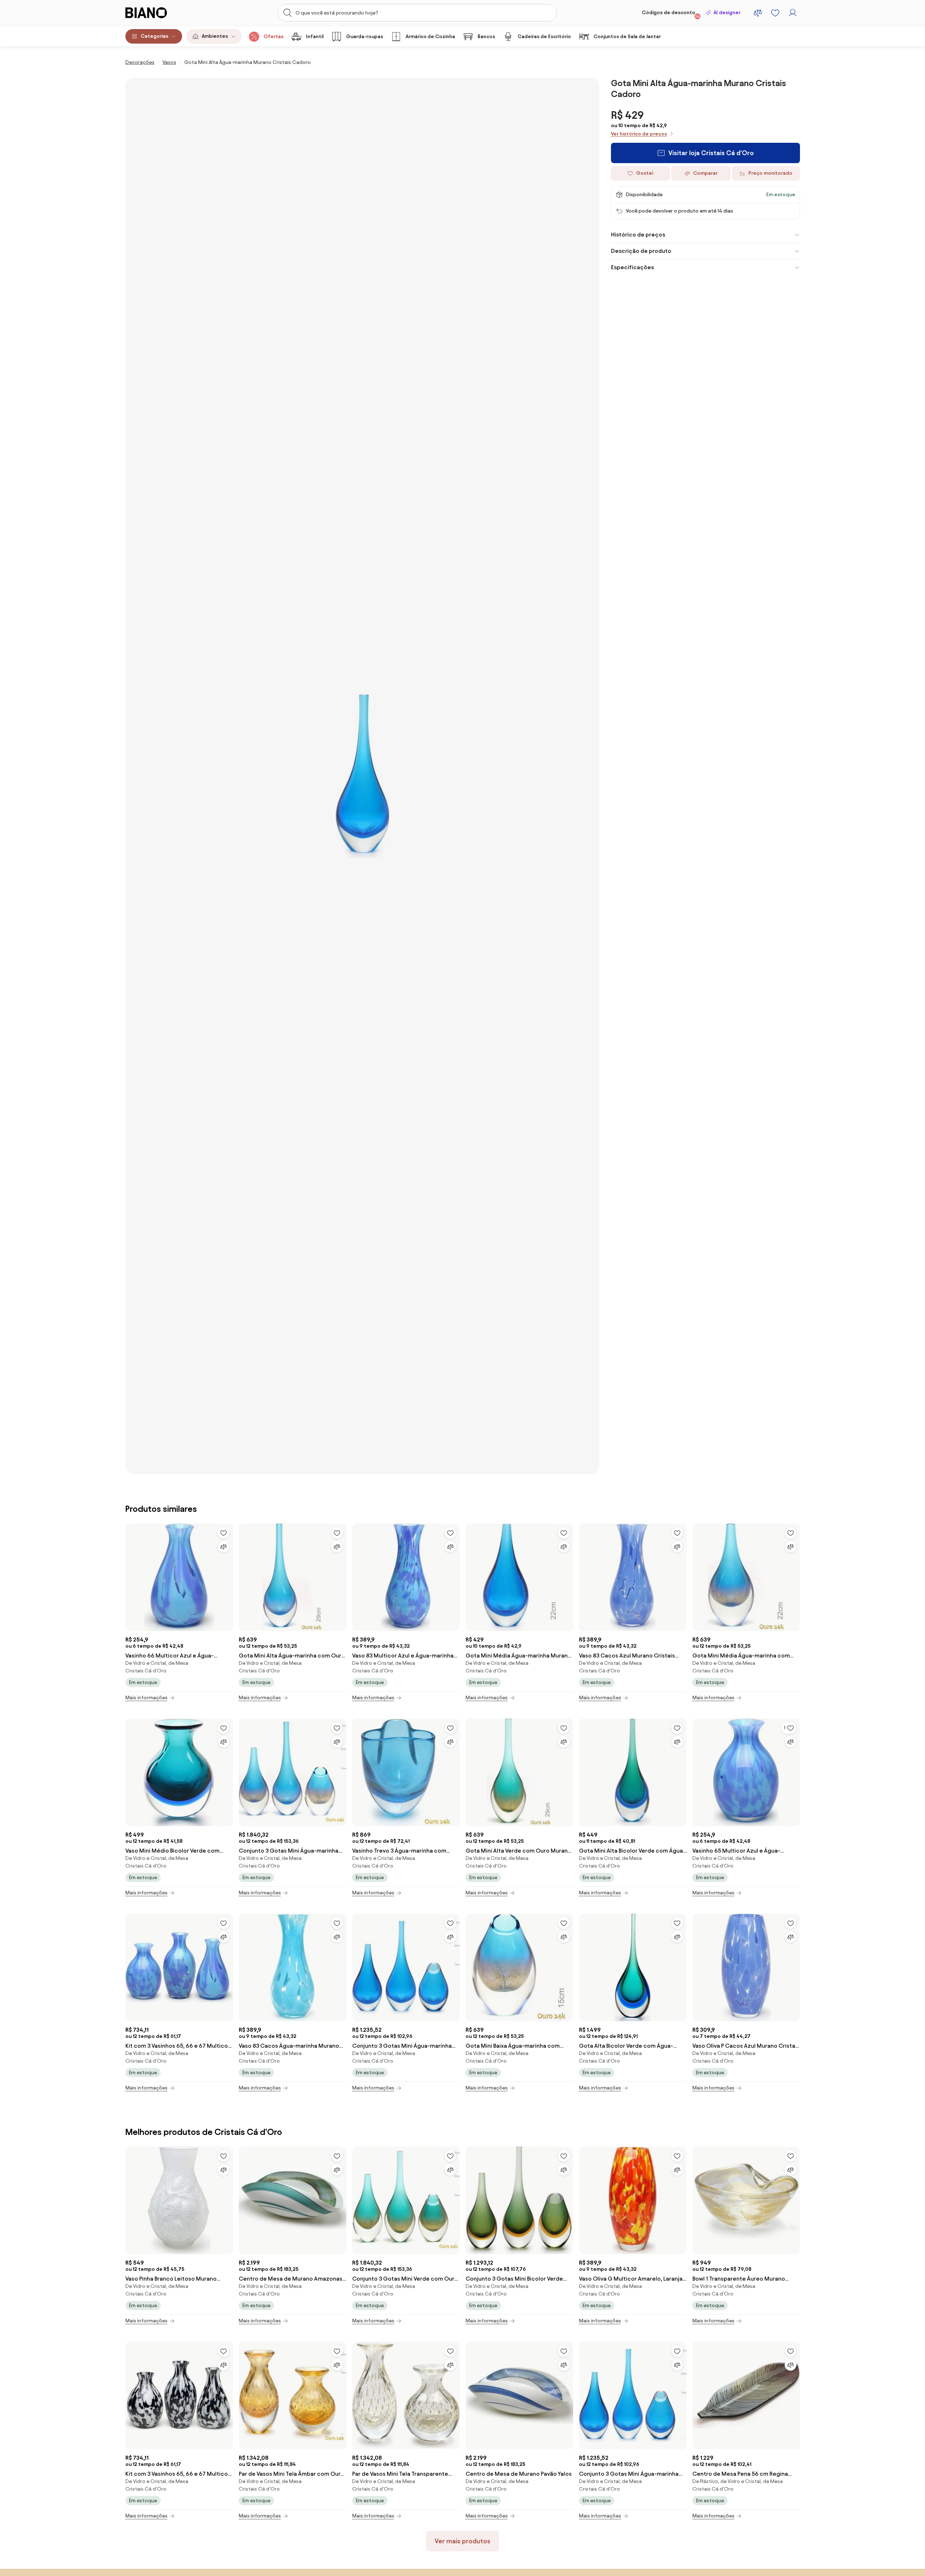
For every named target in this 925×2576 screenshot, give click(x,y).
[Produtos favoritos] (775, 13)
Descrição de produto (641, 251)
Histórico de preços (638, 235)
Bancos (486, 37)
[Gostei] (224, 1533)
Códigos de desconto (671, 14)
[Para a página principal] (161, 13)
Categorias (154, 36)
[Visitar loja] (362, 776)
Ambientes (215, 36)
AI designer (727, 13)
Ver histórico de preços (639, 134)
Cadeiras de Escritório (544, 37)
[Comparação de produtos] (758, 13)
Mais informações (146, 1698)
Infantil (315, 37)
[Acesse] (793, 13)
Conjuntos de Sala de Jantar (627, 37)
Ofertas (274, 37)
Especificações (632, 267)
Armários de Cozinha (430, 37)
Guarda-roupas (365, 37)
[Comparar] (224, 1547)
